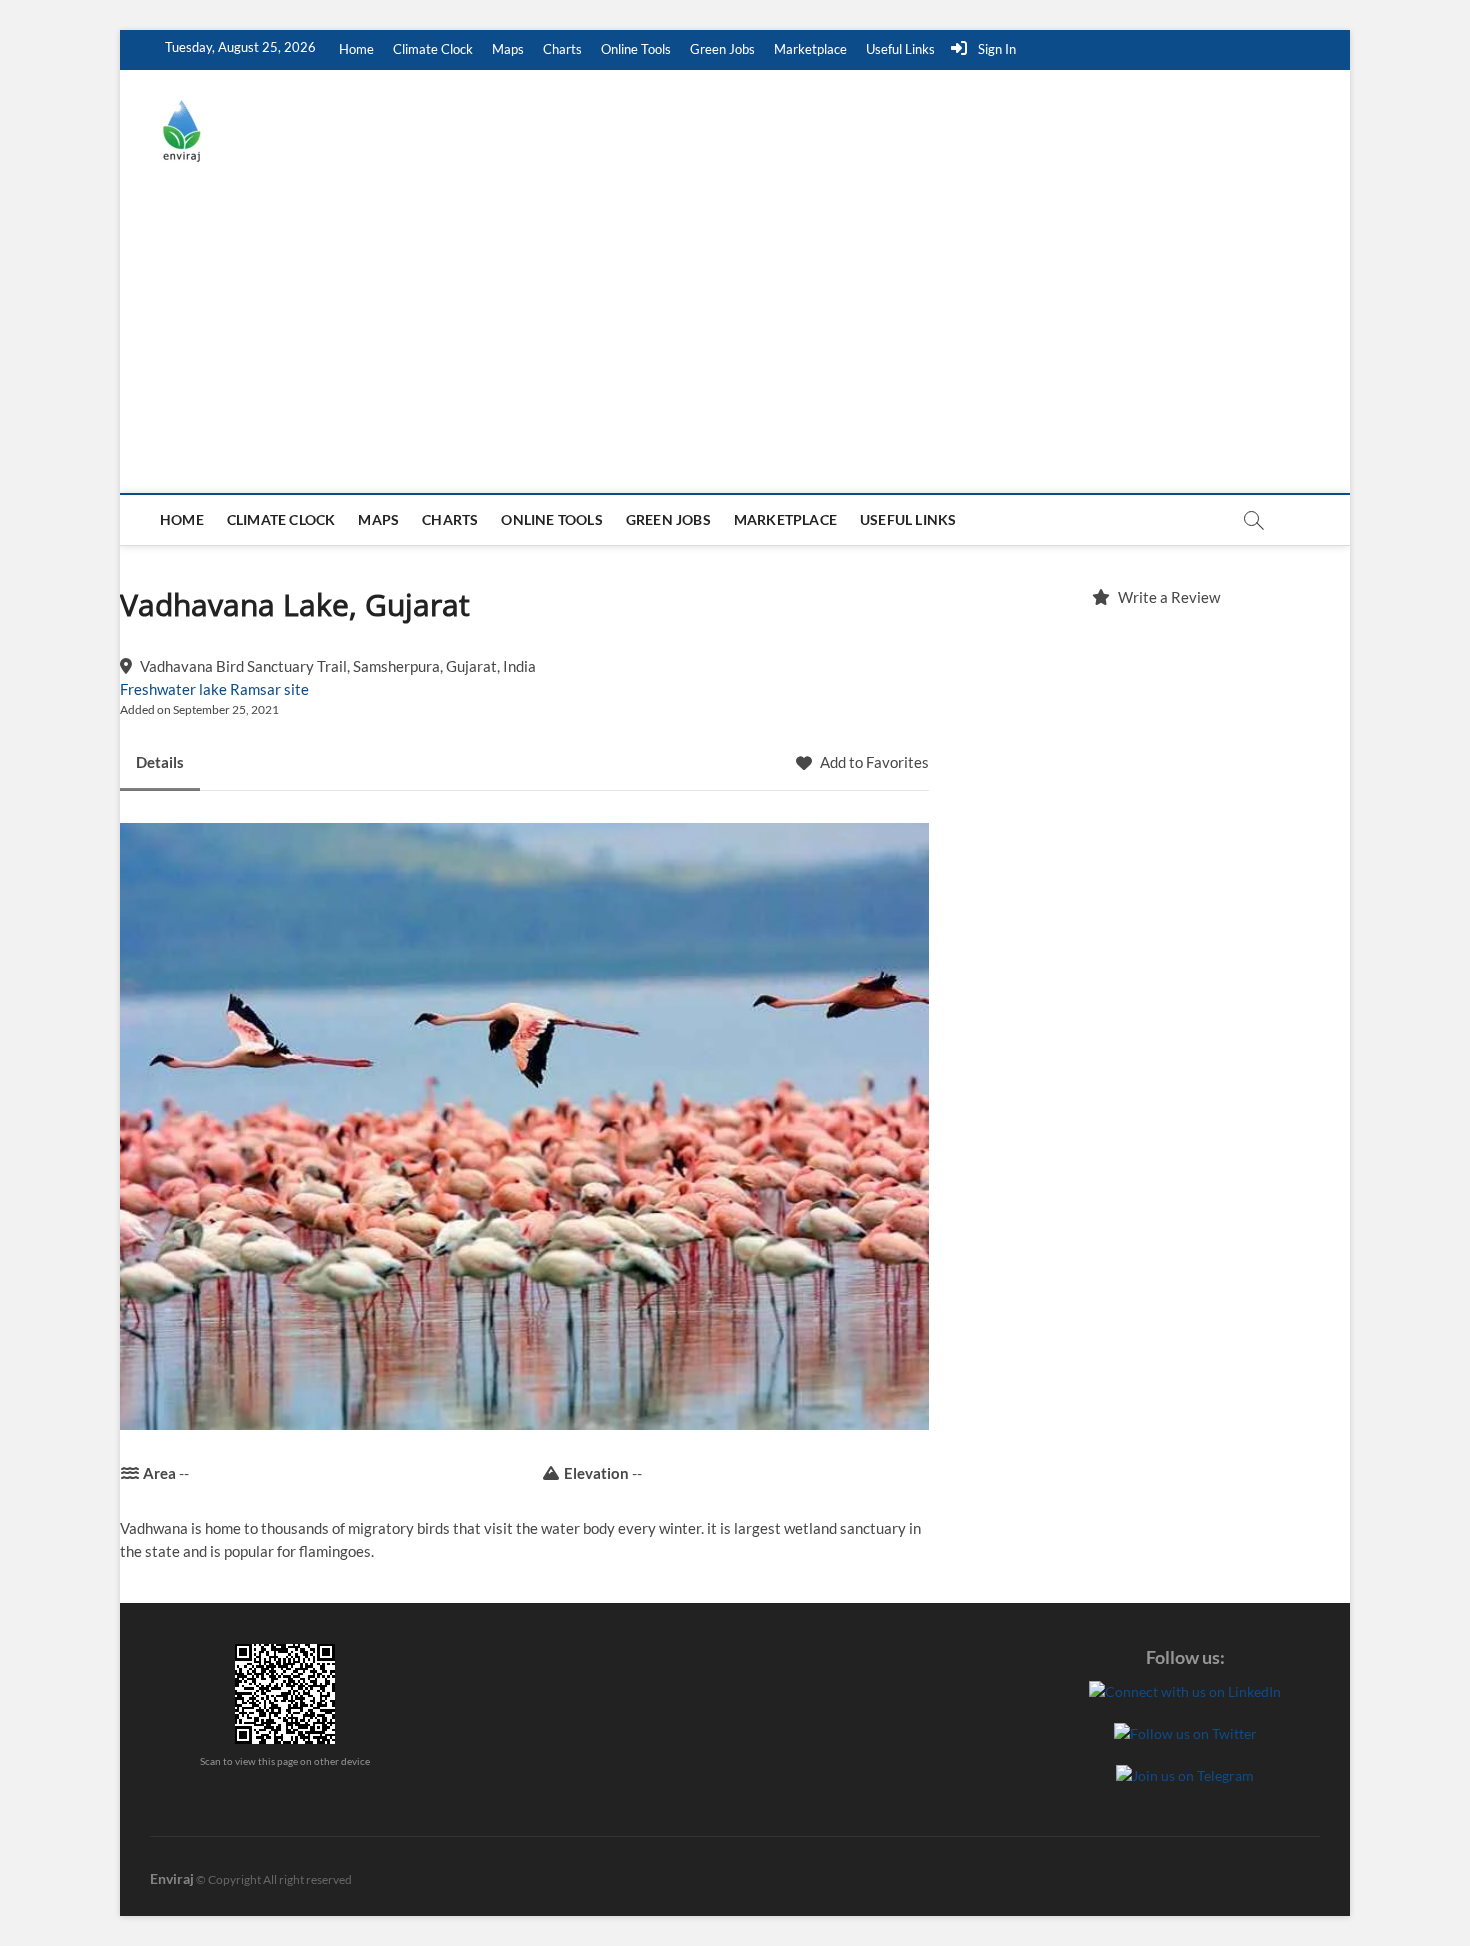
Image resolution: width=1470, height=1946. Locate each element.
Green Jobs (722, 49)
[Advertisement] (735, 343)
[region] (1155, 835)
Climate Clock (433, 49)
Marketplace (810, 49)
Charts (562, 49)
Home (356, 49)
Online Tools (636, 49)
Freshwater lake (173, 689)
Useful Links (900, 49)
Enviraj (172, 1878)
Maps (508, 49)
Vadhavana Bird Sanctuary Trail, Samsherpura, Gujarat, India (338, 666)
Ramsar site (269, 689)
